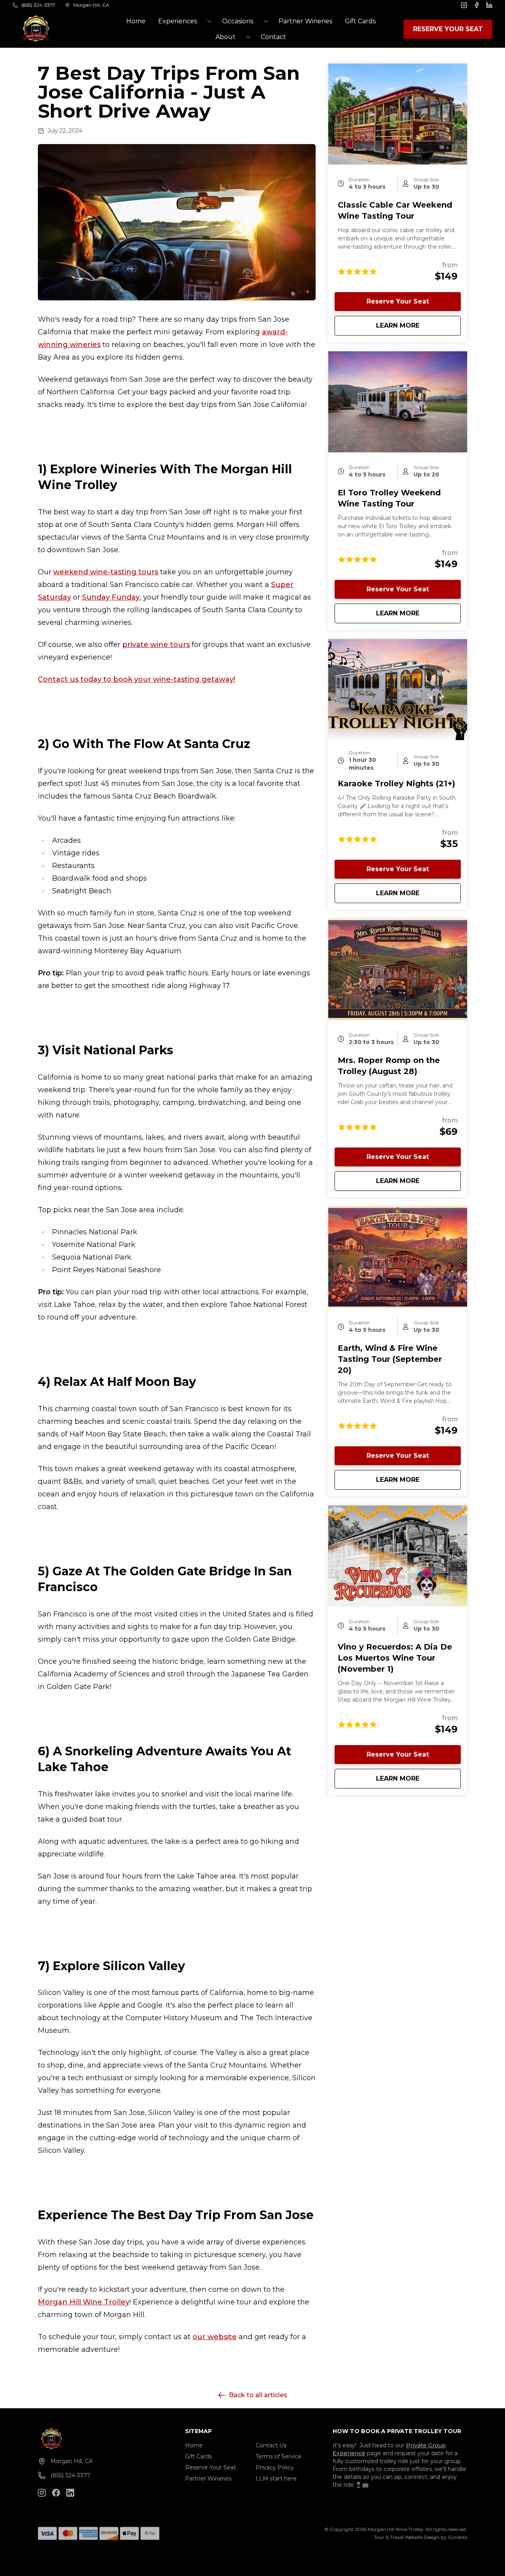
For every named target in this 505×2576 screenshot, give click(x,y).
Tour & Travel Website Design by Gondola (421, 2537)
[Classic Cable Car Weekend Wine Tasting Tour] (398, 114)
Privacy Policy (275, 2467)
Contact (273, 37)
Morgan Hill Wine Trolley (84, 2302)
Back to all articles (258, 2395)
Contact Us (271, 2445)
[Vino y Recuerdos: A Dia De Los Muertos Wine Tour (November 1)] (398, 1556)
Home (136, 21)
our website (215, 2337)
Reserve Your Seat (398, 301)
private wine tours (156, 645)
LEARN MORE (418, 325)
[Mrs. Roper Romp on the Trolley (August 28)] (398, 969)
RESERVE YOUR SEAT (448, 29)
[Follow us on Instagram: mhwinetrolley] (42, 2493)
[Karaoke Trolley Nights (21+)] (398, 690)
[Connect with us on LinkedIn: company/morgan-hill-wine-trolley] (70, 2493)
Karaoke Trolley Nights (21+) (397, 784)
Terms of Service (279, 2456)
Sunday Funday (111, 597)
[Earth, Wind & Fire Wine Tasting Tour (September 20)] (398, 1257)
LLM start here (276, 2479)
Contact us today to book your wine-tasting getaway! (137, 679)
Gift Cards (360, 21)
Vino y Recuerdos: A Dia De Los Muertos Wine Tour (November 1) (395, 1658)
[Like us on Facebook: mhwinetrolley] (56, 2493)
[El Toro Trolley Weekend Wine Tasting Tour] (398, 402)
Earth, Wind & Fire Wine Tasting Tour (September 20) (390, 1359)
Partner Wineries (305, 21)
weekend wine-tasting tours (106, 572)
